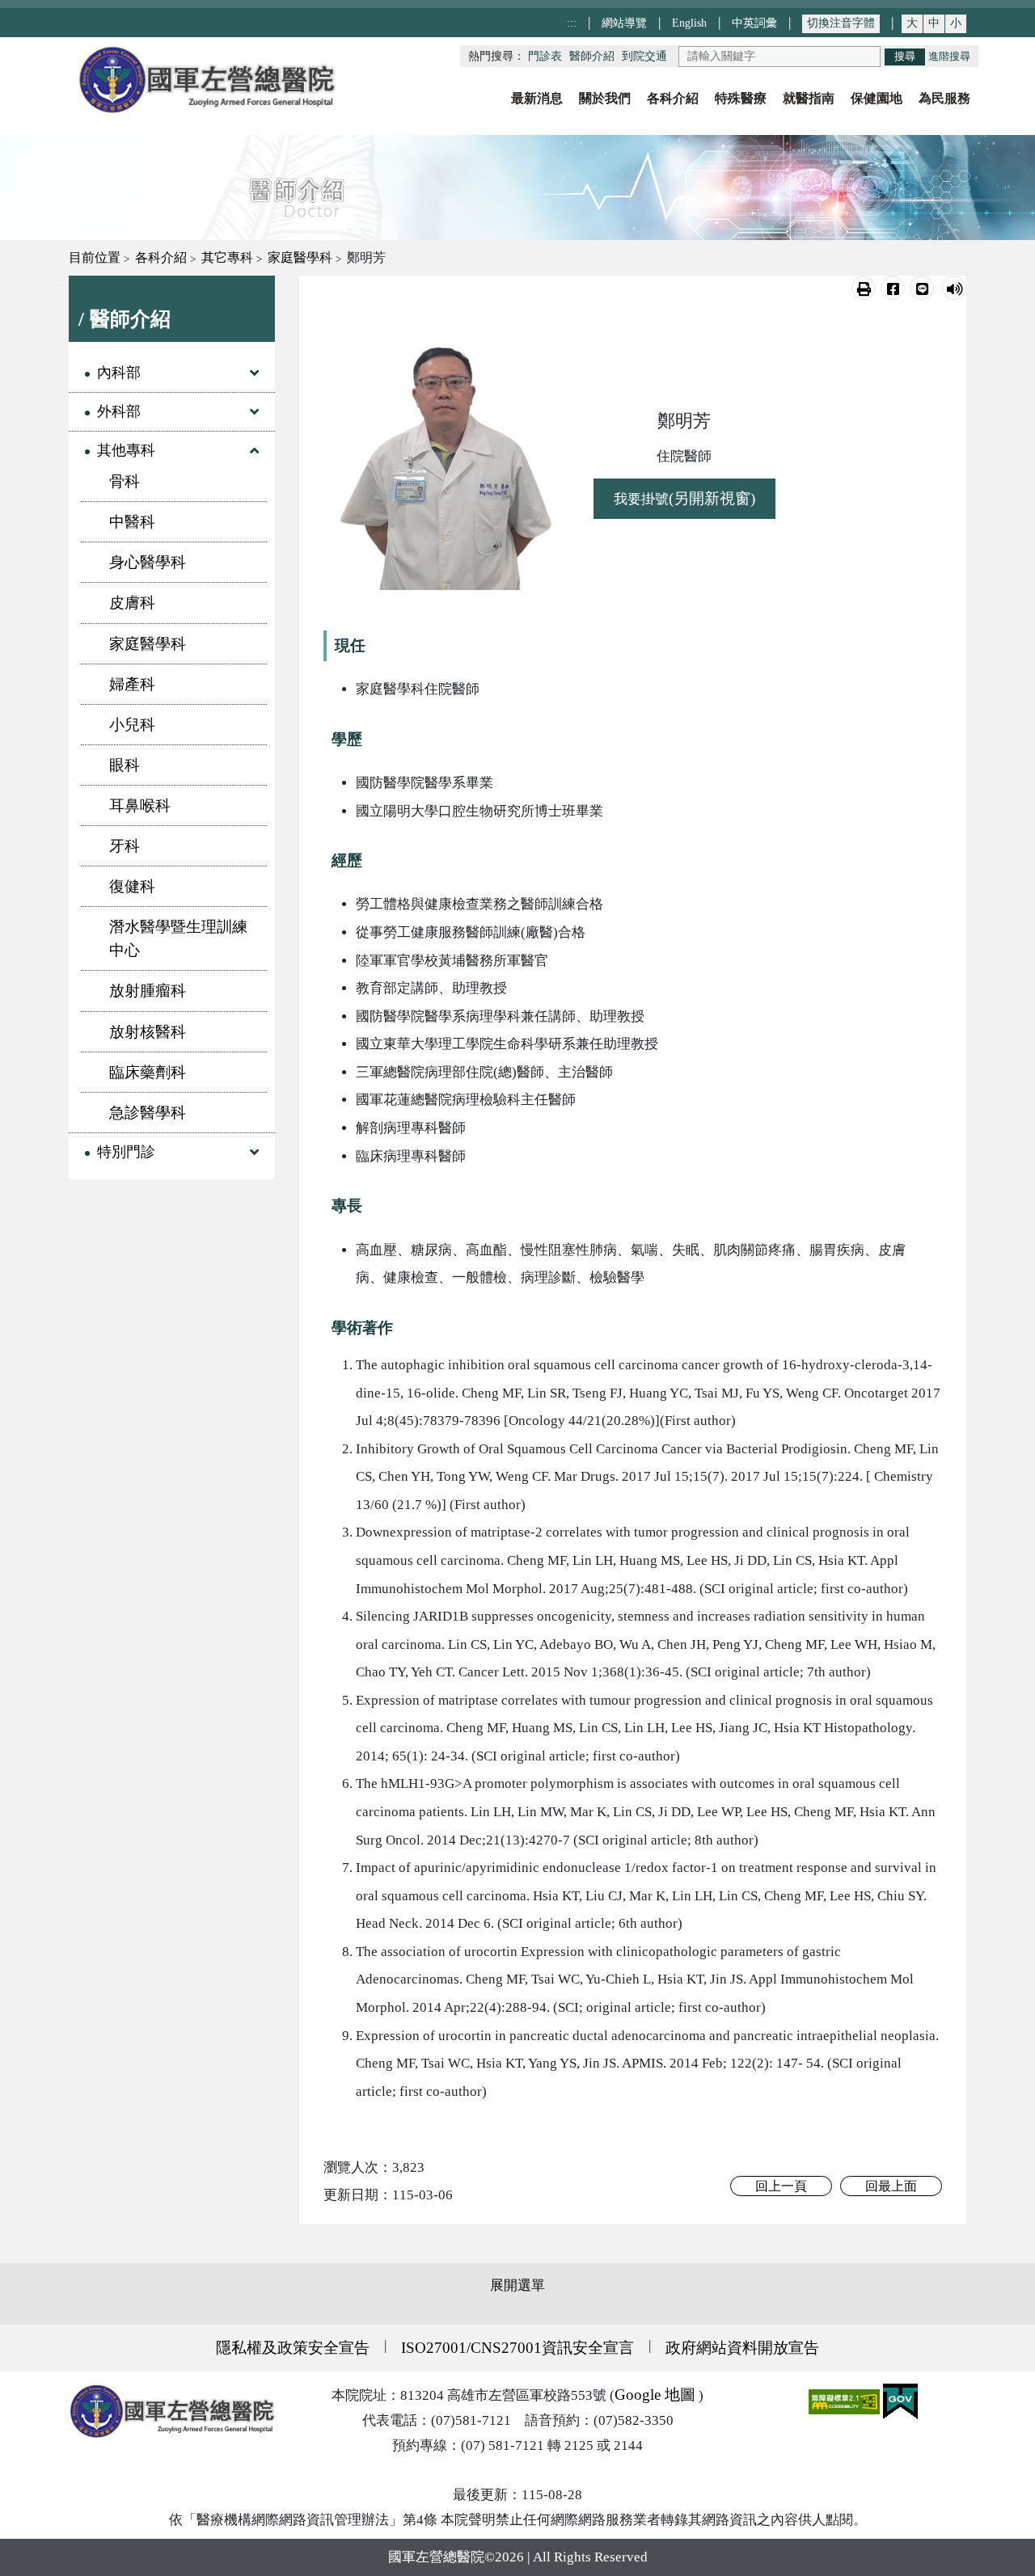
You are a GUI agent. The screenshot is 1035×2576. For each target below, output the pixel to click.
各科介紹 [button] (673, 98)
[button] (864, 288)
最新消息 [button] (537, 98)
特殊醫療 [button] (741, 98)
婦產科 (132, 684)
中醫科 (132, 522)
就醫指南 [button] (809, 98)
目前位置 (95, 257)
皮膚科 (132, 603)
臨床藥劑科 (148, 1072)
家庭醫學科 (300, 257)
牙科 (125, 846)
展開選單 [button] (517, 2285)
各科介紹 (161, 257)
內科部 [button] (119, 373)
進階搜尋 (949, 57)
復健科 (132, 886)
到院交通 (644, 56)
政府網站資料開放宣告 (742, 2348)
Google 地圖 (655, 2395)
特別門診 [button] (126, 1152)
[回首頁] (206, 80)
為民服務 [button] (944, 98)
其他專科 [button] (126, 450)
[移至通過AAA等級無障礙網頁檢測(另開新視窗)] (846, 2400)
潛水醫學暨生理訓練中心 (178, 938)
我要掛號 (684, 498)
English (689, 23)
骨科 (125, 481)
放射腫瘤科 (148, 991)
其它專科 (227, 257)
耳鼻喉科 (140, 805)
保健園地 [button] (877, 98)
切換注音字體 (841, 23)
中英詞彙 (754, 23)
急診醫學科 (148, 1113)
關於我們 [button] (605, 98)
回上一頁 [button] (781, 2186)
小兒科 (132, 725)
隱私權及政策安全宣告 (293, 2348)
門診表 (545, 56)
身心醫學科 (148, 562)
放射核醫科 (148, 1032)
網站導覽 (624, 23)
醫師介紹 (592, 56)
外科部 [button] (119, 411)
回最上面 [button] (891, 2186)
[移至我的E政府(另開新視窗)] (900, 2400)
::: (572, 23)
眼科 (125, 765)
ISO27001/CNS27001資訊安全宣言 (517, 2348)
